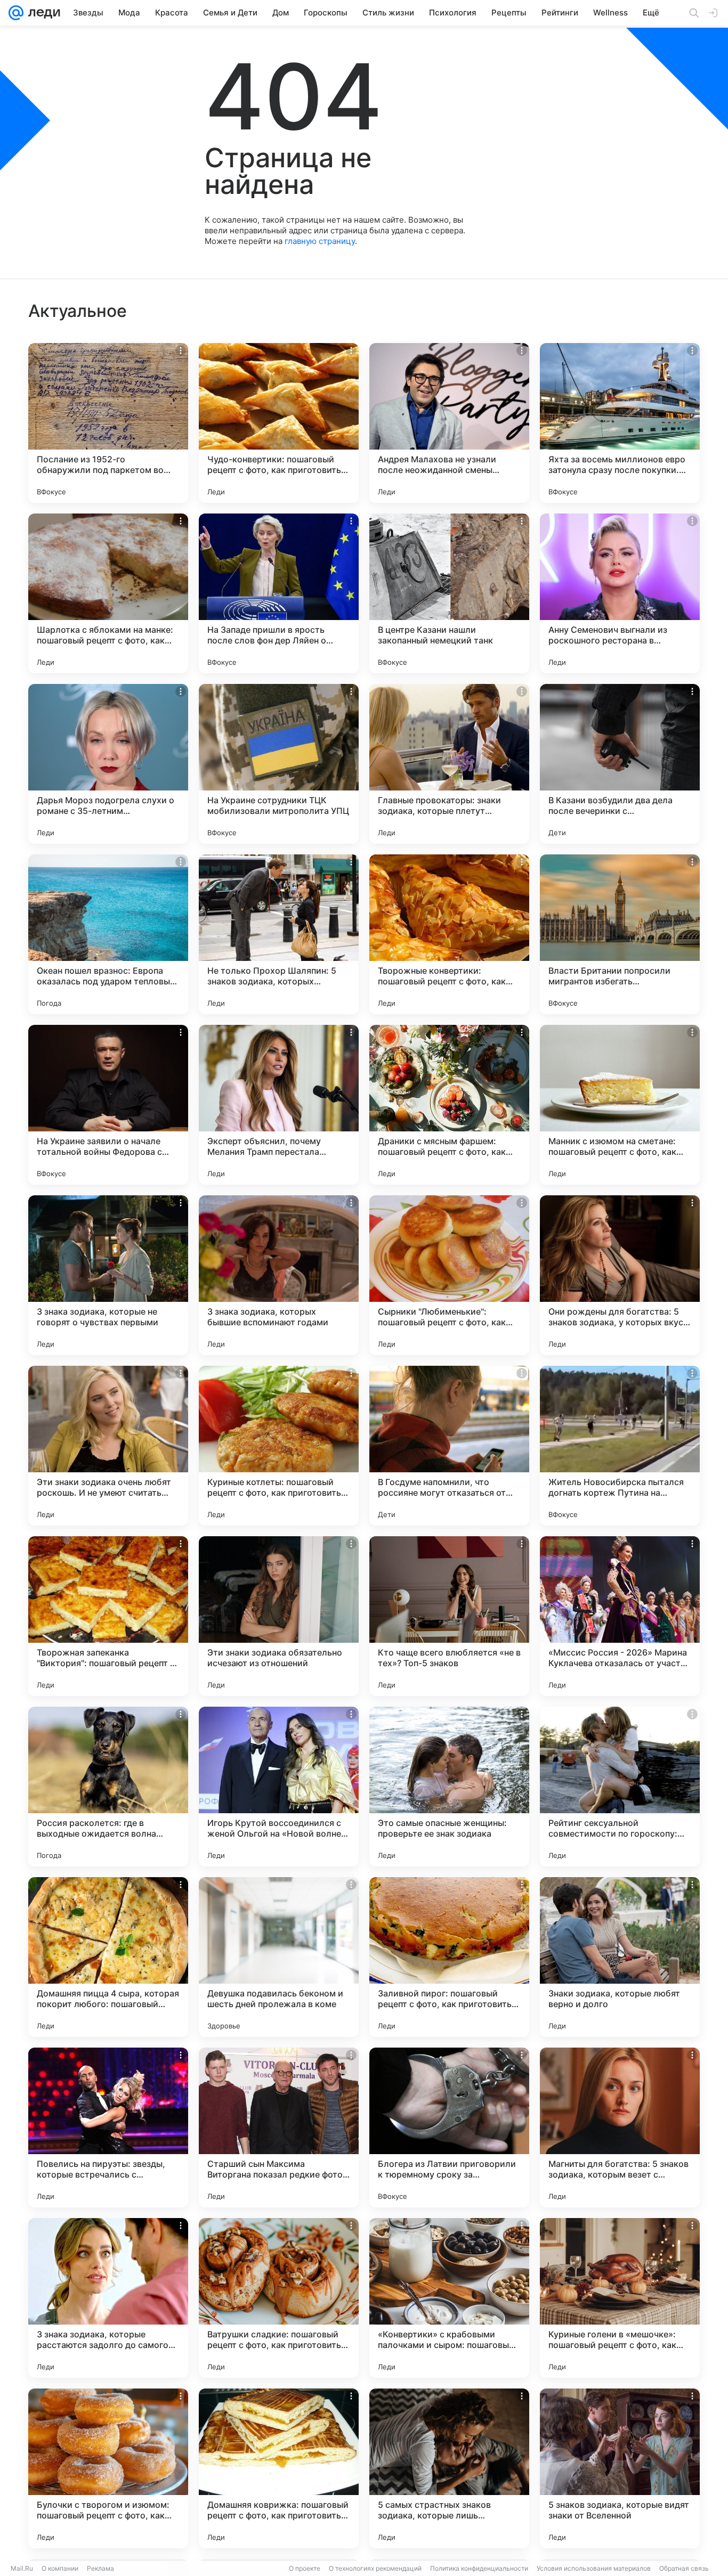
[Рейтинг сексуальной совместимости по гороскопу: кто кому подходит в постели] (620, 1787)
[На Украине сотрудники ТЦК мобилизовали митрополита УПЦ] (279, 764)
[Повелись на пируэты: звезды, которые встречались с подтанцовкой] (108, 2127)
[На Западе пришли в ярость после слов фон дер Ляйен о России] (279, 593)
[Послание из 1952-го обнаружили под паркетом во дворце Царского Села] (108, 423)
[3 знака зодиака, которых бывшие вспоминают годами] (279, 1275)
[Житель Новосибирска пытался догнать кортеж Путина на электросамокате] (620, 1446)
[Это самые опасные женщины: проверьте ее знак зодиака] (449, 1787)
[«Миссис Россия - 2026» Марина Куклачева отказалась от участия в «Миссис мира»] (620, 1616)
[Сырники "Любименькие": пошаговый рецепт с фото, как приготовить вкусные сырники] (449, 1275)
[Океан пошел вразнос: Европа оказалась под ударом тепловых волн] (108, 934)
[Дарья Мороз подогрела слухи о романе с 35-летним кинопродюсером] (108, 764)
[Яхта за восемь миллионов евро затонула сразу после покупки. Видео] (620, 423)
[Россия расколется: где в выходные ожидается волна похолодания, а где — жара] (108, 1787)
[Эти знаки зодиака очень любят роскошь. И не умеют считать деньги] (108, 1446)
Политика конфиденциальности (479, 2568)
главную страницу (320, 241)
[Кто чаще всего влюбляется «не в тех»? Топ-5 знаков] (449, 1616)
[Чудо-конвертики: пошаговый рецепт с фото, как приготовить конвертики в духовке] (279, 423)
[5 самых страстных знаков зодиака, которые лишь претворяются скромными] (449, 2468)
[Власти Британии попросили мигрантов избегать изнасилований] (620, 934)
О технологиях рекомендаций (375, 2568)
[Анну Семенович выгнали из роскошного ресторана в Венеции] (620, 593)
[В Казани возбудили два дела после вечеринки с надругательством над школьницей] (620, 764)
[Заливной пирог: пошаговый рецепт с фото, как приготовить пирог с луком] (449, 1957)
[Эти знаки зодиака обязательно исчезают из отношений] (279, 1616)
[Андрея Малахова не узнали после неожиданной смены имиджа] (449, 423)
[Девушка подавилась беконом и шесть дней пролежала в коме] (279, 1957)
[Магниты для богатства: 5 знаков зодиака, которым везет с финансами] (620, 2127)
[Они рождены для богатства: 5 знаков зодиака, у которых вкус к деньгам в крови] (620, 1275)
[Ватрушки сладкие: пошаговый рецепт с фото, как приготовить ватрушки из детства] (279, 2298)
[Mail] (16, 13)
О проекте (305, 2568)
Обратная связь (684, 2568)
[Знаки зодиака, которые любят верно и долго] (620, 1957)
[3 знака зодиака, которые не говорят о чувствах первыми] (108, 1275)
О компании (60, 2568)
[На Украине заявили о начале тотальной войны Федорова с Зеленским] (108, 1105)
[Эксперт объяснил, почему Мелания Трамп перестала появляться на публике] (279, 1105)
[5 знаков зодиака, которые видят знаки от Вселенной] (620, 2468)
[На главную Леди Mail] (42, 13)
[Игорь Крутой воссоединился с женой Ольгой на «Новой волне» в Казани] (279, 1787)
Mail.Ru (22, 2568)
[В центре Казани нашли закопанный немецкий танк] (449, 593)
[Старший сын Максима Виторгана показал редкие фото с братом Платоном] (279, 2127)
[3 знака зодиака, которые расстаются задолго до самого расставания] (108, 2298)
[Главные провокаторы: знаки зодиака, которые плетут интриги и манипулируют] (449, 764)
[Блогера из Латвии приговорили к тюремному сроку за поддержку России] (449, 2127)
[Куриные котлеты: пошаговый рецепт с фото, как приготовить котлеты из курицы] (279, 1446)
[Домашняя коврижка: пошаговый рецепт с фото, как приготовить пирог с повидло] (279, 2468)
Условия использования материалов (594, 2568)
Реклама (100, 2568)
